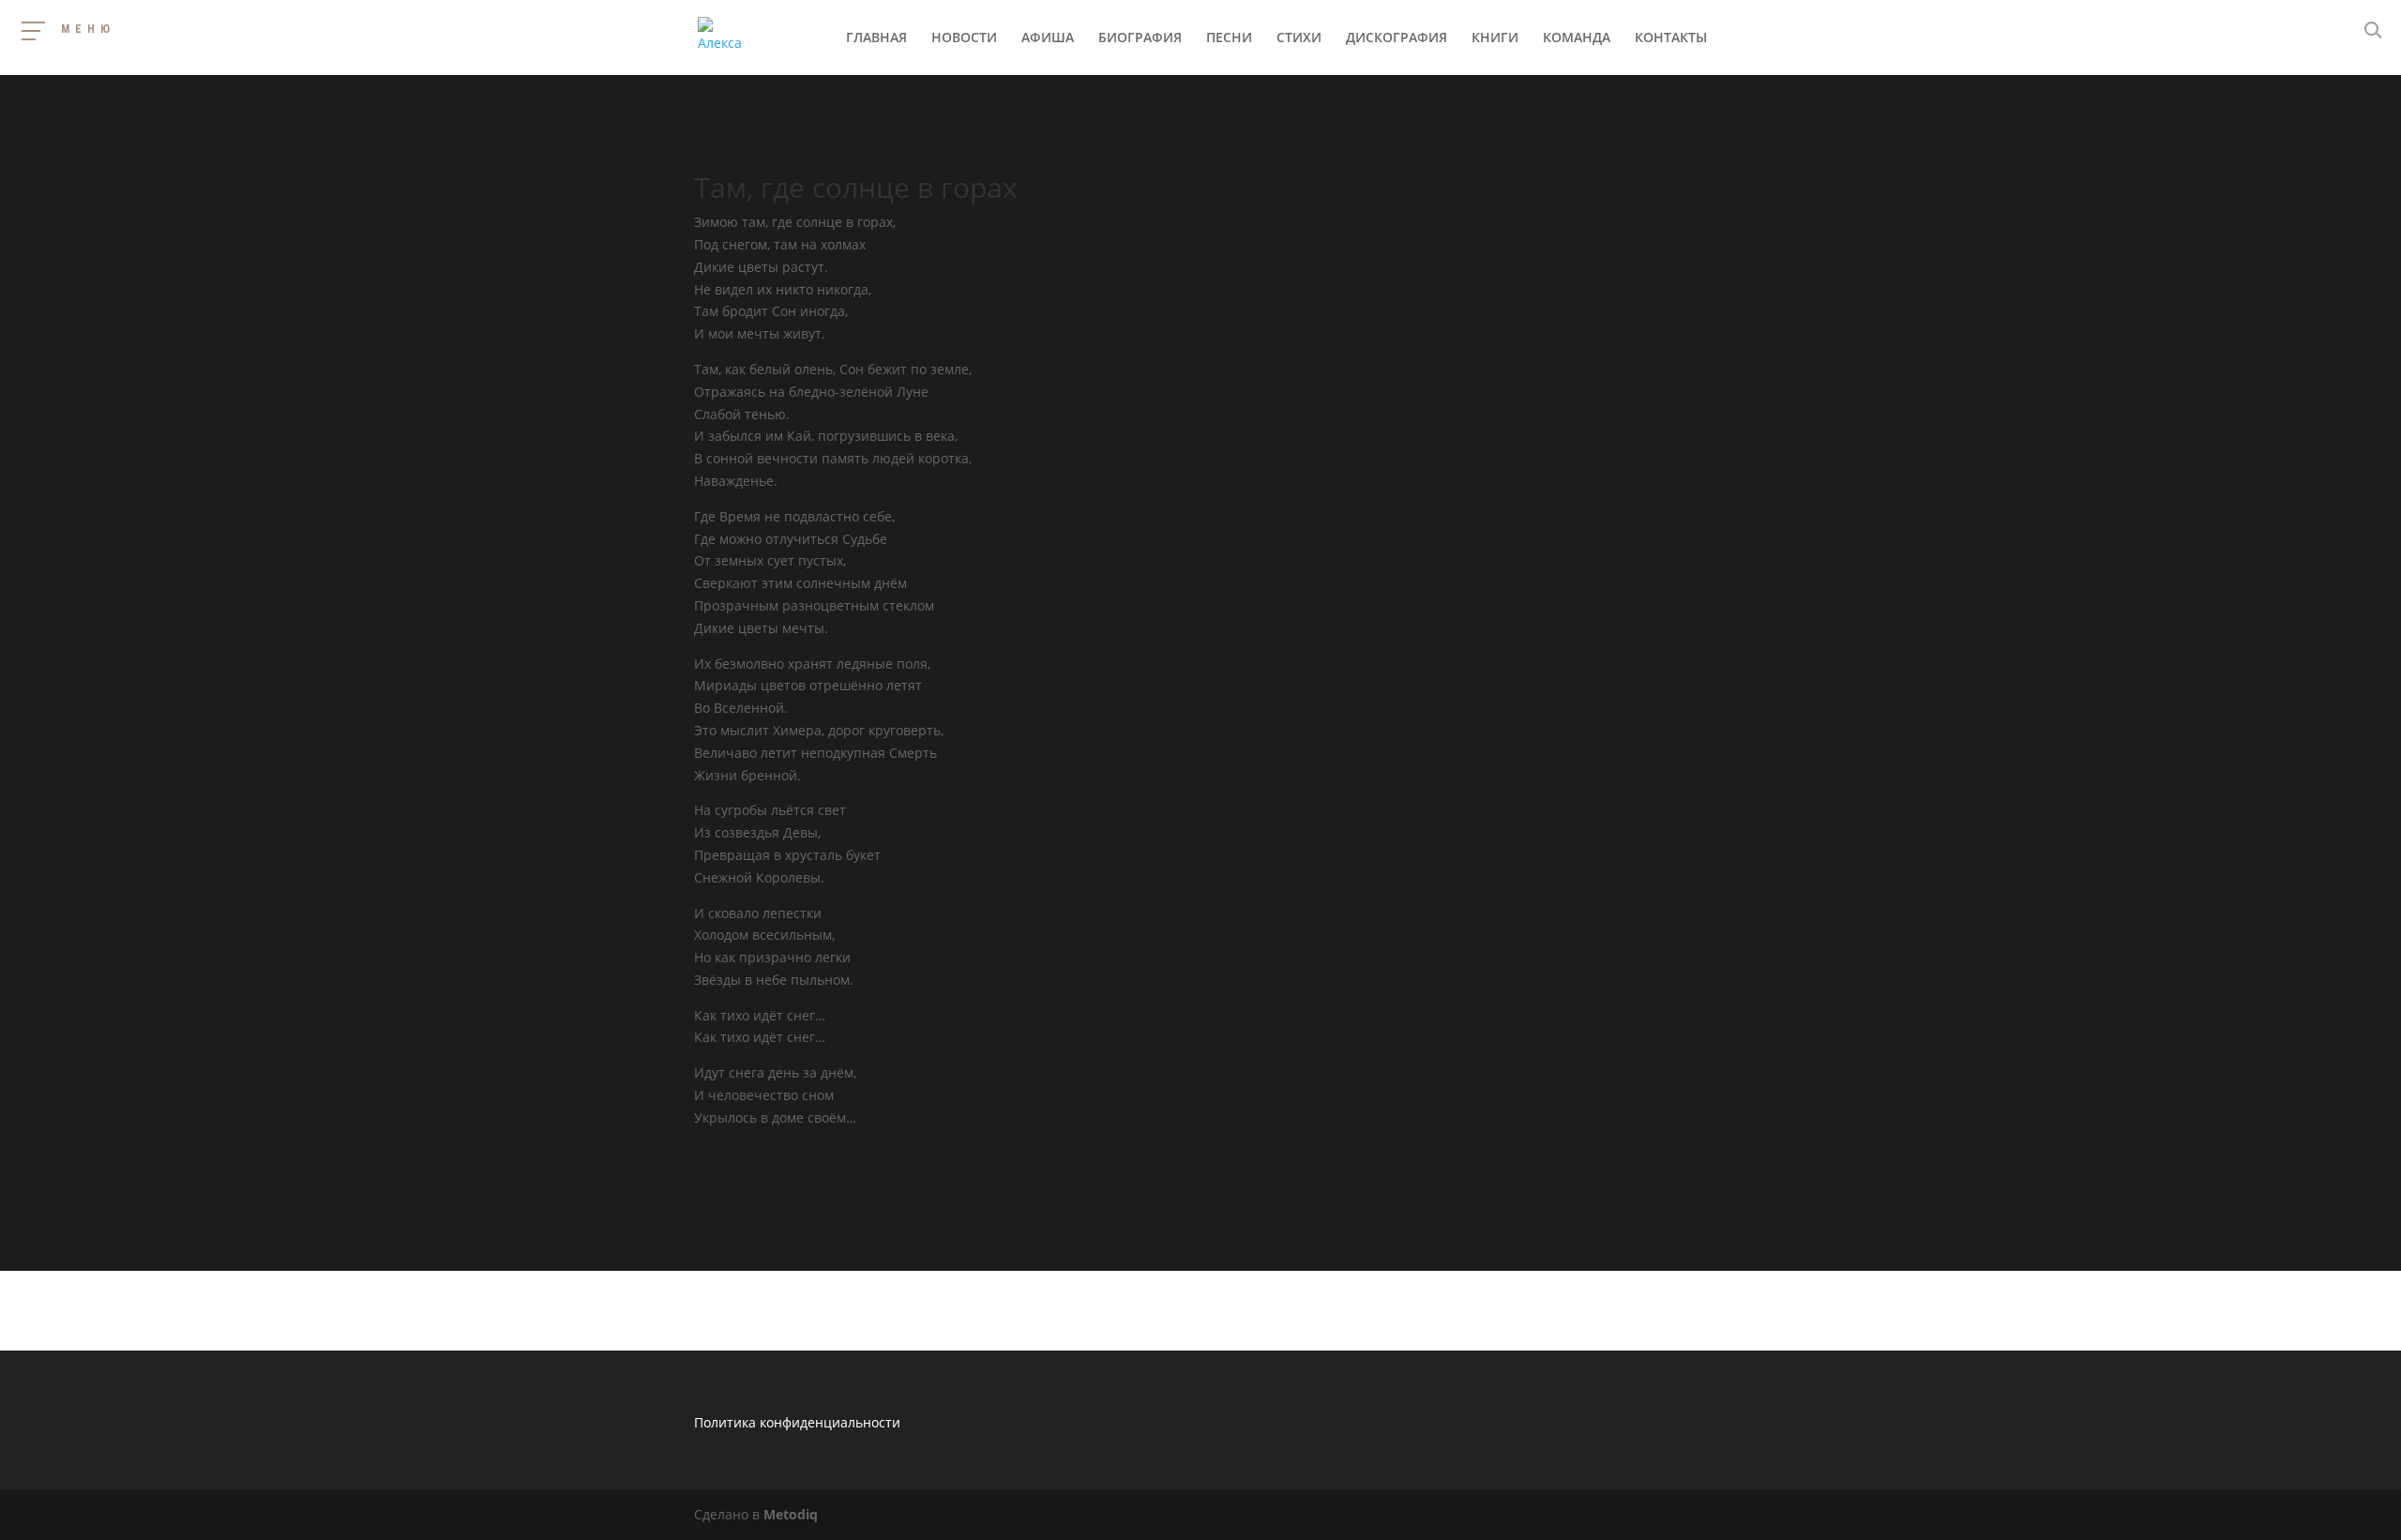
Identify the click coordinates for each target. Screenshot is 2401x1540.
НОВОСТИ (964, 38)
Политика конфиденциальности (797, 1422)
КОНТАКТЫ (1671, 38)
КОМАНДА (1577, 38)
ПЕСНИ (1229, 38)
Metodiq (791, 1514)
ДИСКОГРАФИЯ (1397, 38)
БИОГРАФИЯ (1140, 38)
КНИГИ (1495, 38)
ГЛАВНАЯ (876, 38)
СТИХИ (1299, 38)
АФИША (1048, 38)
